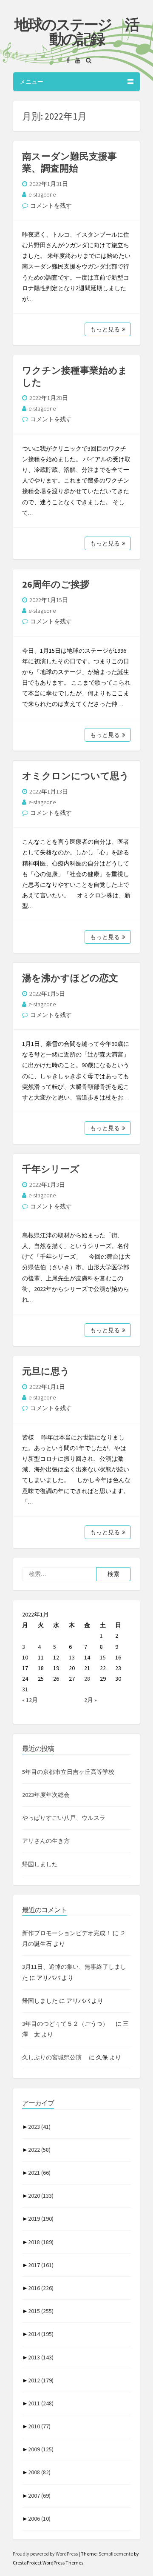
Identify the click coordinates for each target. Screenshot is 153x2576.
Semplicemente (116, 2554)
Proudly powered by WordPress (46, 2554)
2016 (41, 2288)
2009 (41, 2449)
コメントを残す (51, 206)
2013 (41, 2357)
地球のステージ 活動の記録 (76, 32)
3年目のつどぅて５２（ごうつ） (68, 2024)
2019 (41, 2219)
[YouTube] (76, 60)
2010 (39, 2426)
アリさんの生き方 (46, 1841)
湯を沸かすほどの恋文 (70, 978)
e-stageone (42, 194)
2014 (41, 2334)
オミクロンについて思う (76, 776)
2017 (41, 2265)
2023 (39, 2127)
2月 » (91, 1700)
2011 (41, 2403)
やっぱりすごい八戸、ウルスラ (64, 1818)
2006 (39, 2519)
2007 (39, 2496)
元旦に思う (46, 1371)
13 (72, 1657)
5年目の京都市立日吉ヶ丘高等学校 (68, 1772)
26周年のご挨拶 (56, 584)
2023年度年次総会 (46, 1795)
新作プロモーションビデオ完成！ (67, 1933)
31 (25, 1689)
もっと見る (105, 329)
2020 (41, 2196)
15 (103, 1657)
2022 (39, 2150)
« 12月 (30, 1700)
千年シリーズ (51, 1169)
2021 (39, 2173)
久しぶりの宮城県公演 (55, 2057)
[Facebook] (66, 60)
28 (87, 1679)
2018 (41, 2242)
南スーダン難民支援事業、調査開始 (69, 162)
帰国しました (40, 1864)
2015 (41, 2311)
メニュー (31, 82)
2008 (39, 2472)
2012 (41, 2380)
